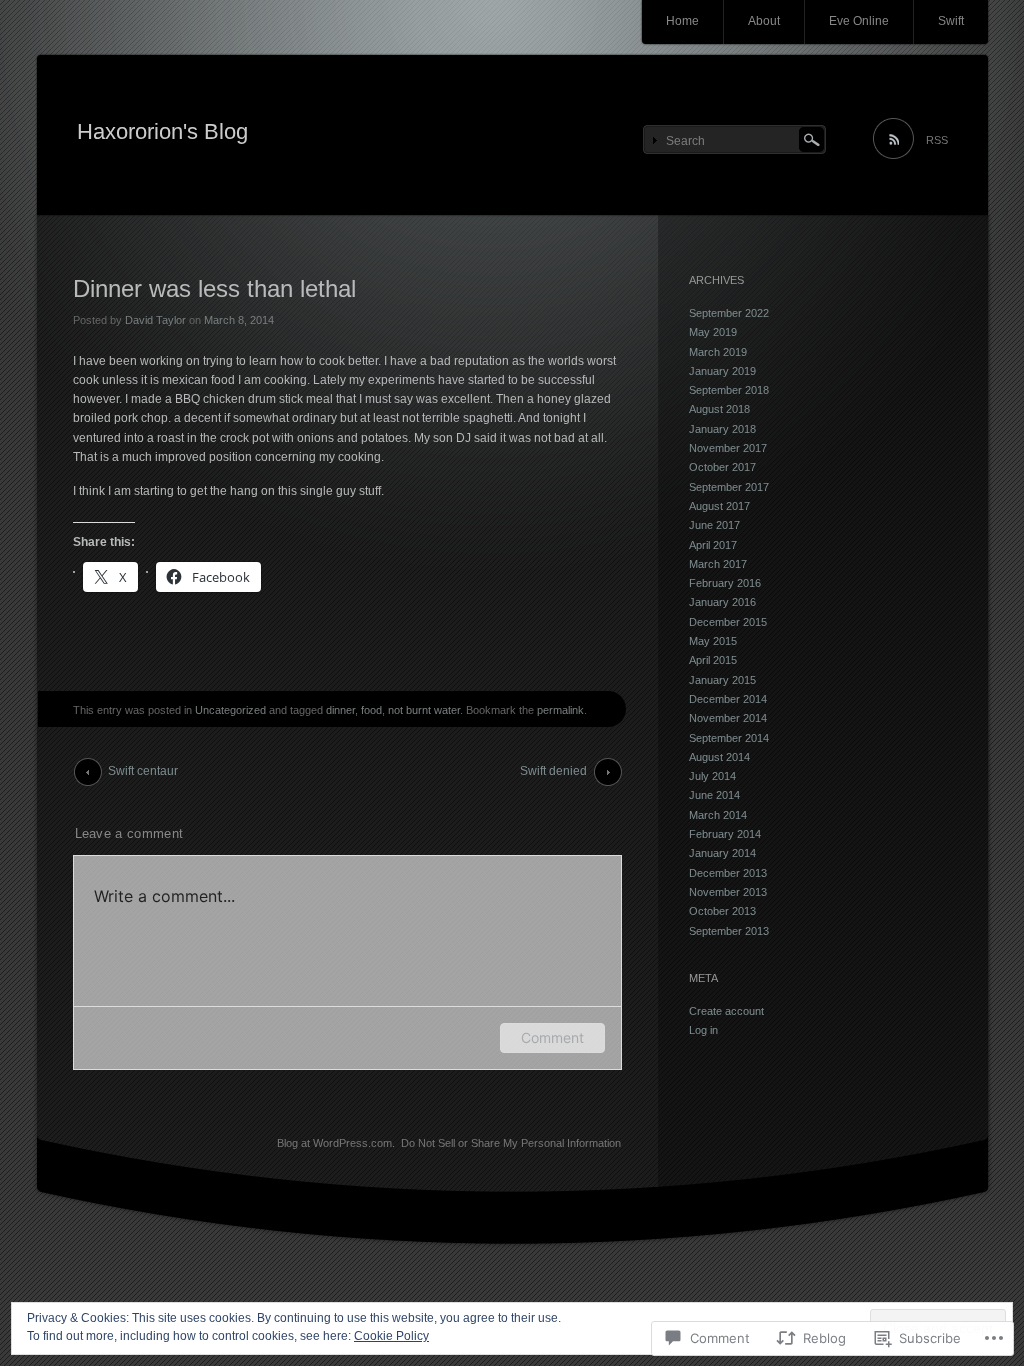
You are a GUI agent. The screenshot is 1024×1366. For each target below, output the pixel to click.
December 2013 (728, 873)
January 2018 (722, 429)
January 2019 (722, 371)
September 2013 (729, 931)
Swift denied (553, 771)
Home (682, 21)
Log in (703, 1030)
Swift (951, 21)
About (764, 21)
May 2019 (713, 332)
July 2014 (712, 776)
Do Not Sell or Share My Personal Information (511, 1143)
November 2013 (728, 892)
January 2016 (722, 602)
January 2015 (722, 680)
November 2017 (728, 448)
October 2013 (722, 911)
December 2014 (728, 699)
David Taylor (155, 320)
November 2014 (728, 718)
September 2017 (729, 487)
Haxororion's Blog (162, 131)
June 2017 (714, 525)
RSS (937, 140)
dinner (340, 710)
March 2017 (718, 564)
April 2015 (713, 660)
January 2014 (722, 853)
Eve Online (859, 21)
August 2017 (719, 506)
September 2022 (729, 313)
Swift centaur (143, 771)
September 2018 (729, 390)
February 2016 (725, 583)
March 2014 (718, 815)
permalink (560, 710)
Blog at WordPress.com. (336, 1143)
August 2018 (719, 409)
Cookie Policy (391, 1336)
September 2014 (729, 738)
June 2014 (714, 795)
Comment (552, 1037)
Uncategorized (230, 710)
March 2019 (718, 352)
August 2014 (719, 757)
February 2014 (725, 834)
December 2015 (728, 622)
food (371, 710)
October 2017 (722, 467)
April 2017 (713, 545)
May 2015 (713, 641)
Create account (726, 1011)
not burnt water (424, 710)
